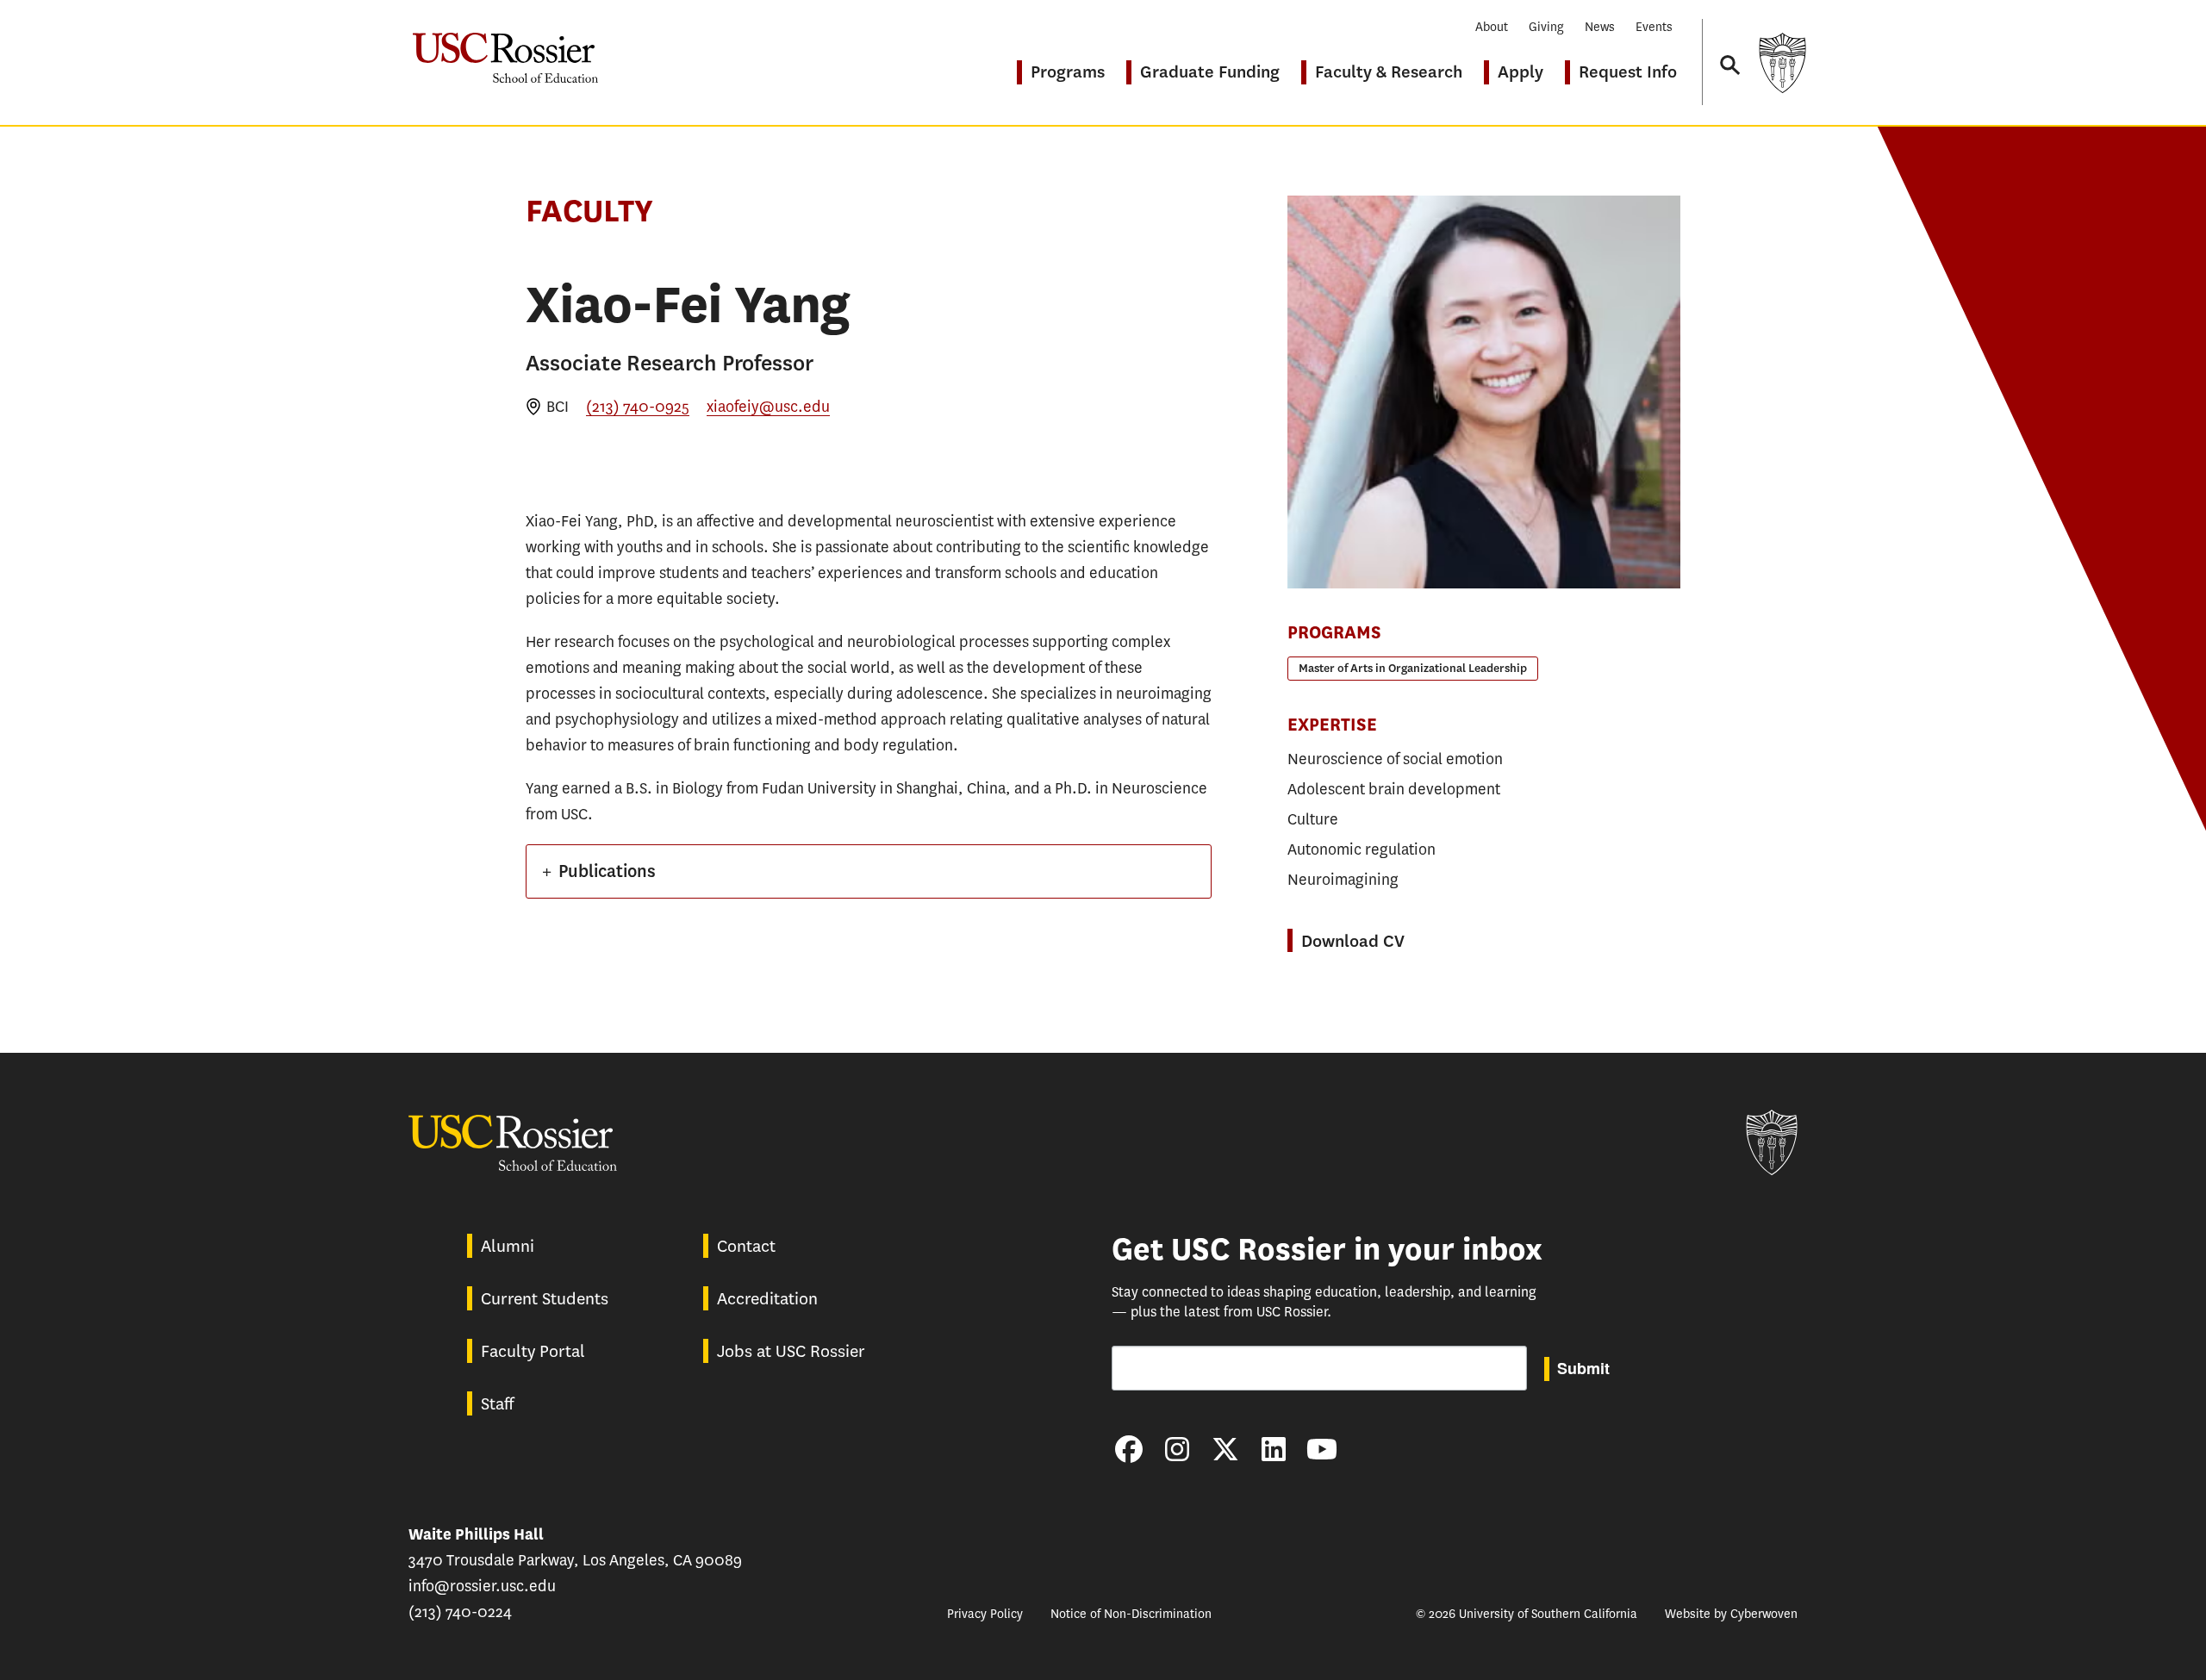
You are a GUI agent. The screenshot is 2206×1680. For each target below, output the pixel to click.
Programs (1068, 72)
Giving (1546, 27)
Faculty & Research (1389, 72)
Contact (746, 1246)
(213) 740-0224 (460, 1612)
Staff (497, 1404)
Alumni (508, 1246)
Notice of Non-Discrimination (1131, 1614)
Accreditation (767, 1299)
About (1492, 27)
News (1600, 27)
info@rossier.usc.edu (482, 1586)
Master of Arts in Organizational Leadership (1413, 668)
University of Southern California (1782, 62)
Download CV (1353, 941)
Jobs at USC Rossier (791, 1351)
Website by (1731, 1614)
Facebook (1129, 1449)
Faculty (589, 211)
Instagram (1177, 1449)
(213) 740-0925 (638, 407)
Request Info (1628, 72)
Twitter (1225, 1449)
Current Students (545, 1299)
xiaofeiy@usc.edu (768, 407)
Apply (1521, 72)
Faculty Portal (533, 1351)
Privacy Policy (985, 1614)
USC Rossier (505, 49)
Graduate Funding (1210, 72)
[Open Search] (1729, 49)
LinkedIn (1274, 1449)
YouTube (1322, 1449)
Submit (1583, 1368)
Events (1654, 27)
